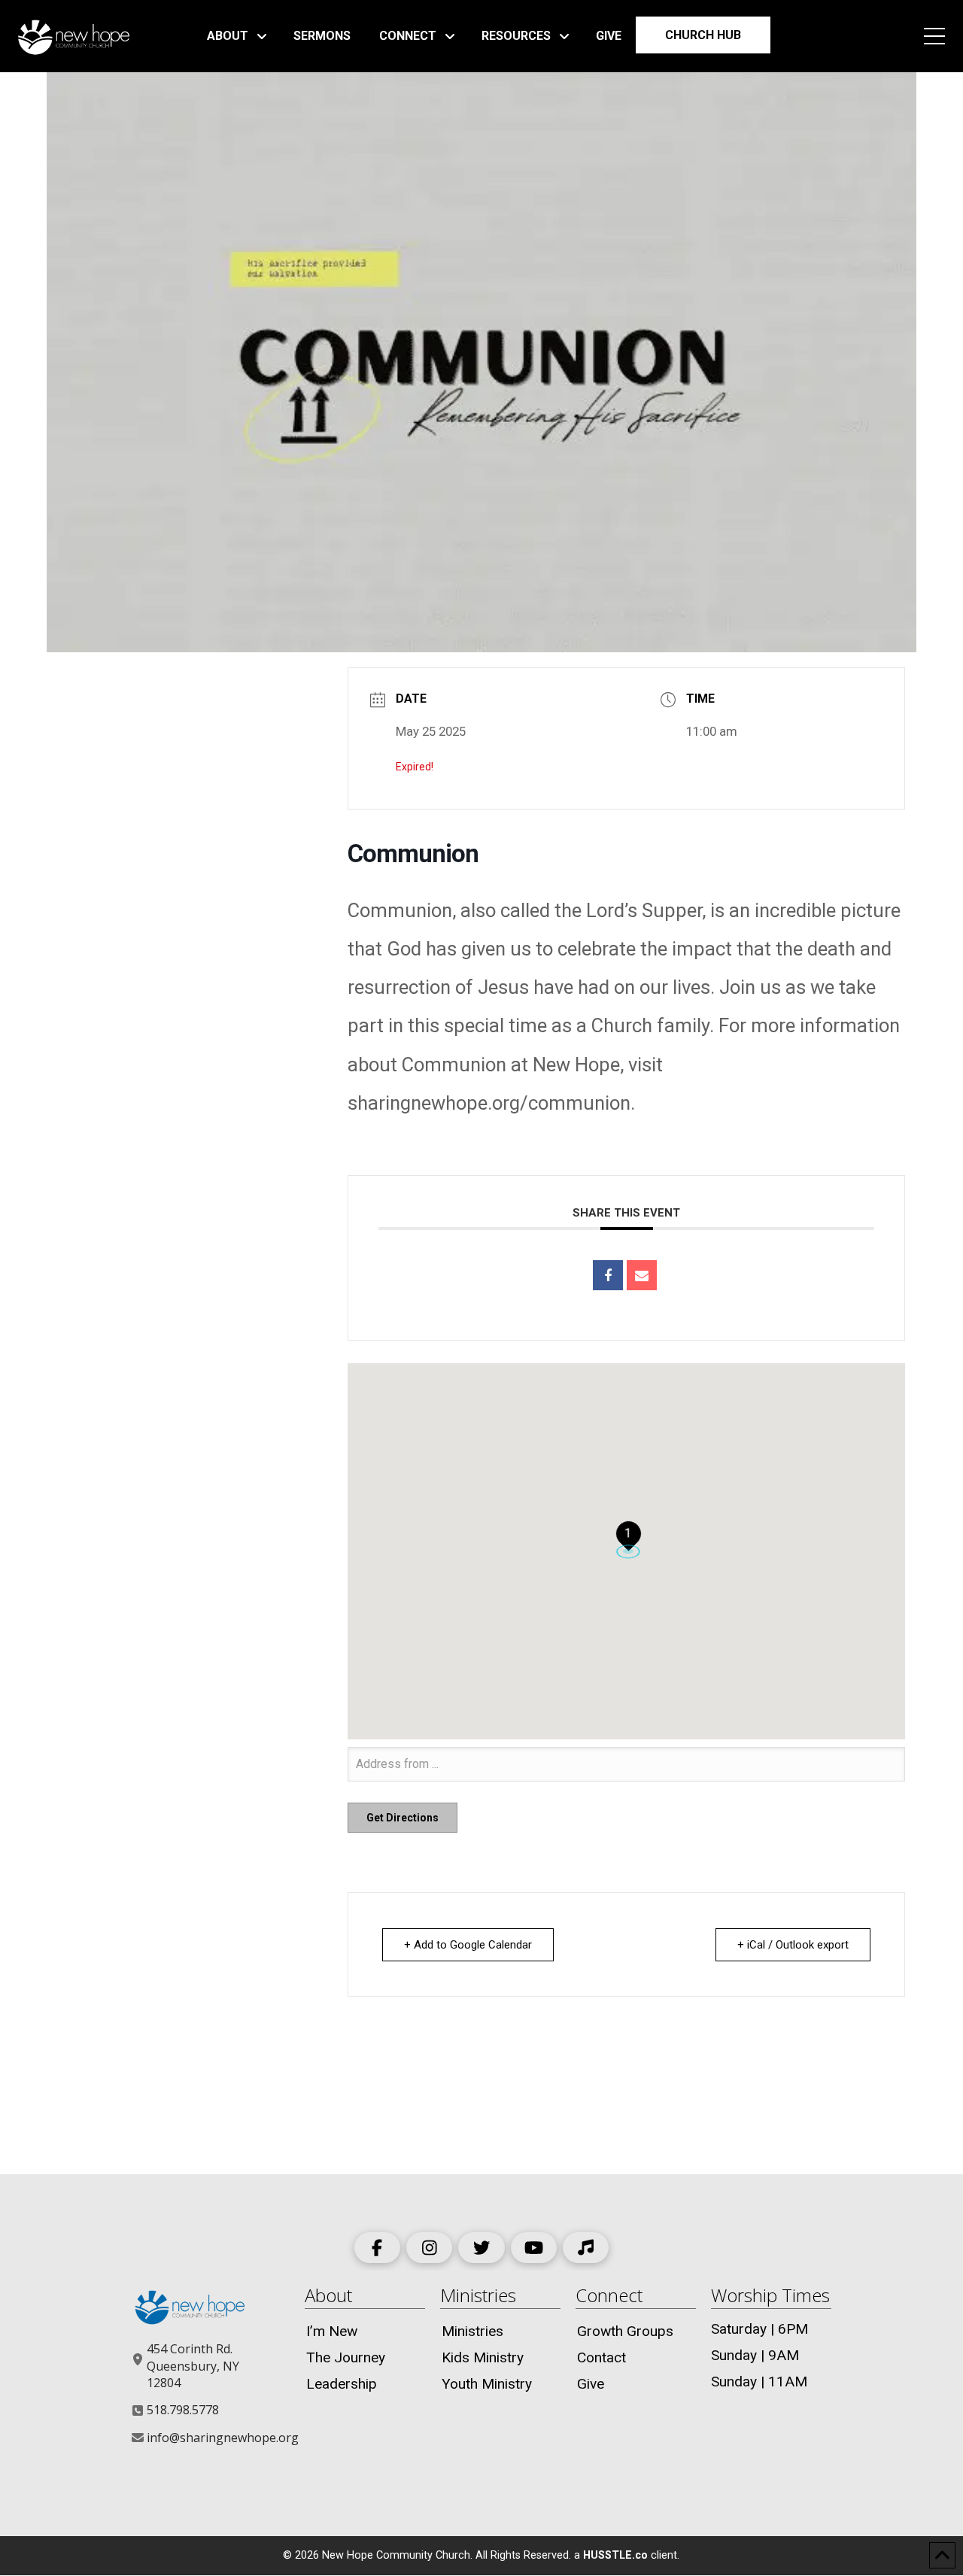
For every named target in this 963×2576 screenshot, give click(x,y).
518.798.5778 (183, 2410)
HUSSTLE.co (615, 2555)
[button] (934, 36)
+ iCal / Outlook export (793, 1945)
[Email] (642, 1275)
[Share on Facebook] (608, 1275)
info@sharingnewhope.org (223, 2438)
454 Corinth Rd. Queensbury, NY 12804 (193, 2366)
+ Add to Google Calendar (468, 1945)
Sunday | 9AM (755, 2355)
